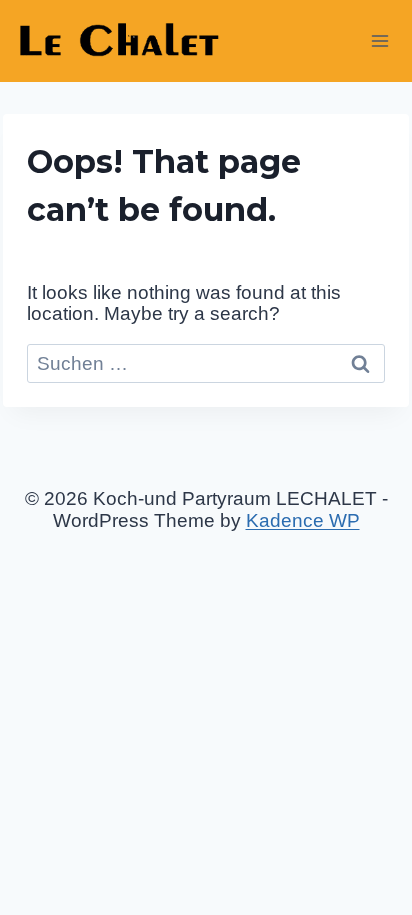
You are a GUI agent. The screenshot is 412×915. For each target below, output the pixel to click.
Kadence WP (303, 520)
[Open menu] (379, 40)
